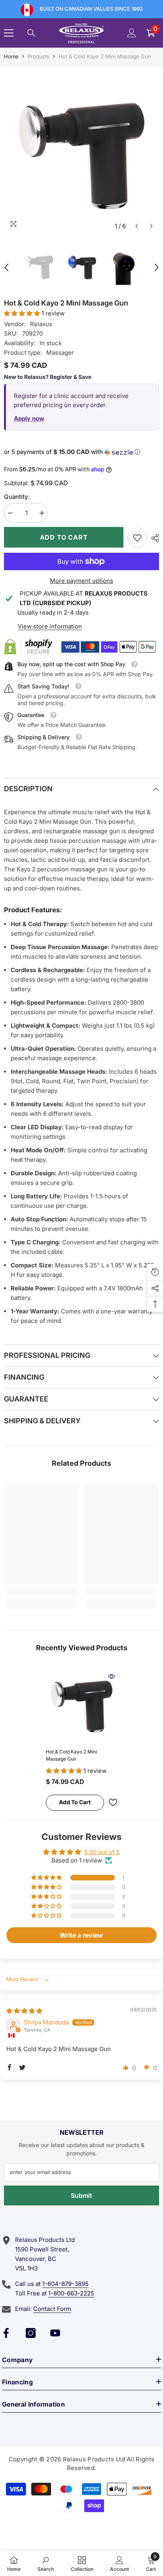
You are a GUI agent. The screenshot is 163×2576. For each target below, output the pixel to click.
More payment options (81, 581)
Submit (81, 2195)
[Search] (31, 33)
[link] (137, 538)
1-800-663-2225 (71, 2293)
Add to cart (64, 537)
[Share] (153, 538)
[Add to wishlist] (113, 1802)
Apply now (29, 418)
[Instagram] (31, 2333)
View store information (50, 626)
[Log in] (132, 33)
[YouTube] (55, 2333)
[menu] (9, 33)
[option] (81, 156)
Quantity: (17, 497)
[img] (24, 2011)
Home (11, 56)
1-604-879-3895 (65, 2284)
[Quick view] (112, 1676)
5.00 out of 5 (102, 1852)
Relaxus (41, 324)
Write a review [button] (81, 1935)
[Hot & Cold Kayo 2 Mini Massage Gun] (82, 1706)
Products (39, 56)
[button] (137, 226)
